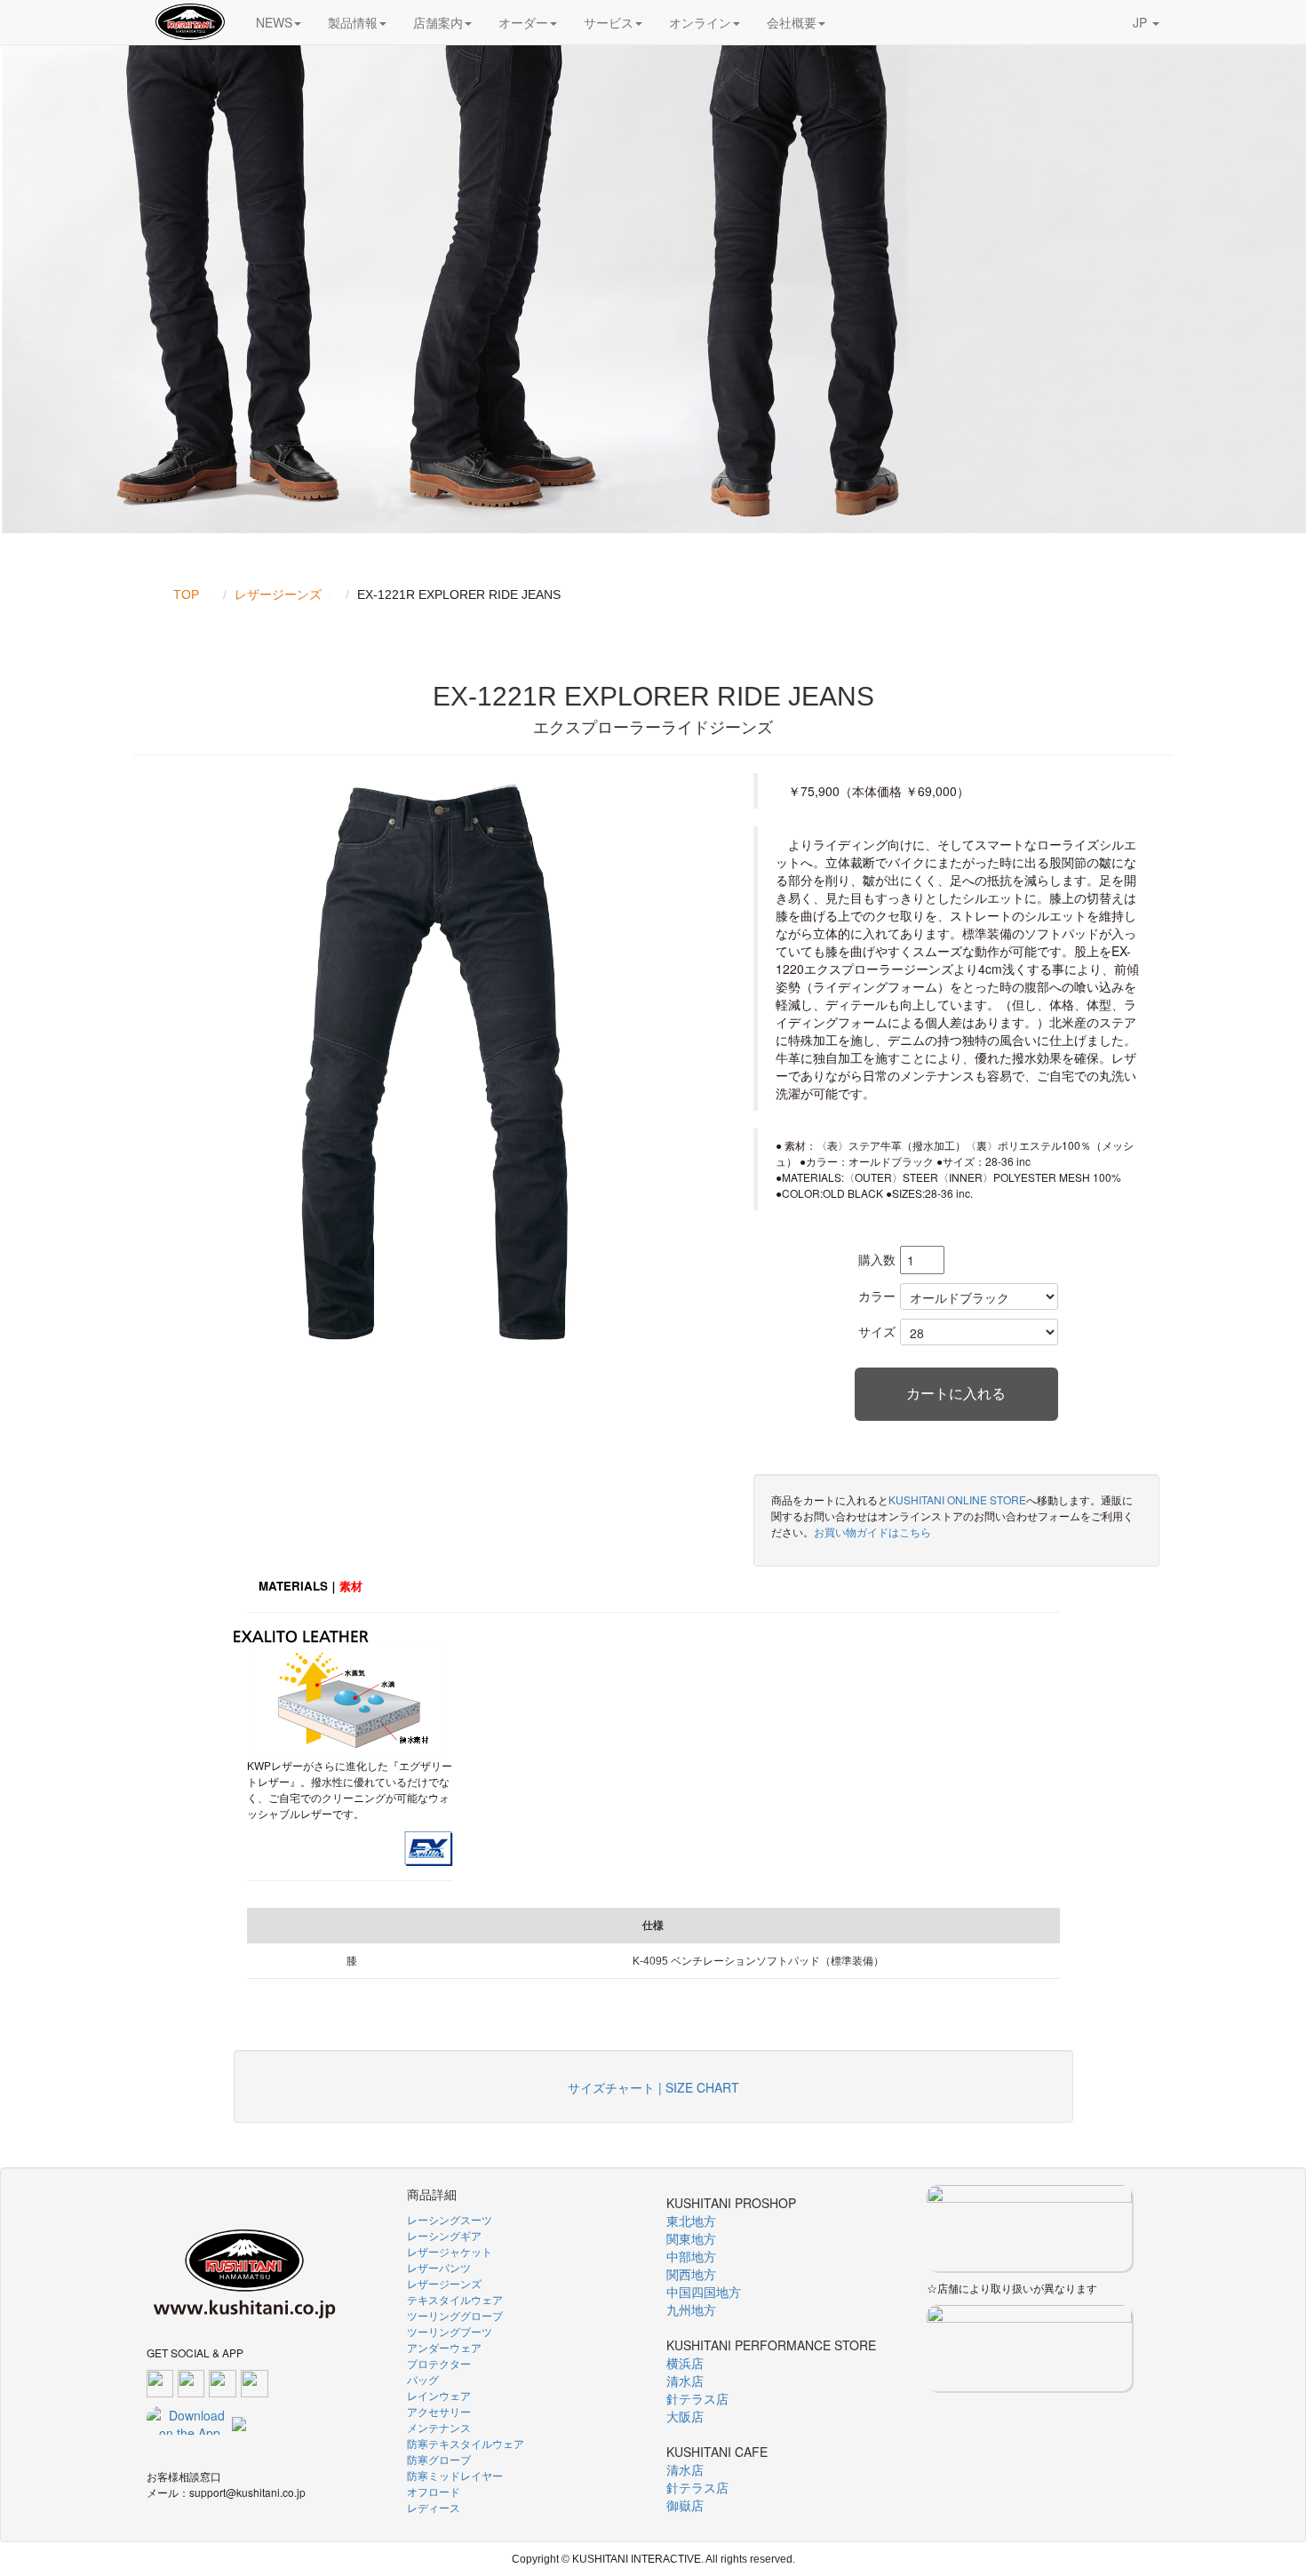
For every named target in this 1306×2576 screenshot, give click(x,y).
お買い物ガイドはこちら (872, 1531)
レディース (434, 2507)
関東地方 (691, 2238)
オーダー (523, 22)
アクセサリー (439, 2411)
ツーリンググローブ (455, 2315)
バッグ (423, 2379)
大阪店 (685, 2416)
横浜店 (685, 2363)
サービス (609, 22)
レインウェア (439, 2395)
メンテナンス (439, 2427)
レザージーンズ (278, 594)
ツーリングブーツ (450, 2331)
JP (1142, 22)
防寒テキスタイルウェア (466, 2443)
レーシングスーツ (450, 2219)
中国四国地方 (704, 2292)
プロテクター (439, 2363)
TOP (186, 594)
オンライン (700, 22)
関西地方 (691, 2274)
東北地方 (691, 2221)
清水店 (685, 2381)
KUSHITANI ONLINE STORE (957, 1499)
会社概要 (792, 22)
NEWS (274, 22)
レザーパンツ (439, 2267)
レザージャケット (450, 2251)
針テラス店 (697, 2398)
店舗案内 (438, 22)
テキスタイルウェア (455, 2299)
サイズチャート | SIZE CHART (653, 2087)
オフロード (434, 2491)
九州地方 (691, 2309)
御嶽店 (685, 2505)
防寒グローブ (439, 2459)
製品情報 (353, 22)
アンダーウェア (444, 2347)
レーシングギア (444, 2235)
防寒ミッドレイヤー (455, 2475)
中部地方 (691, 2256)
